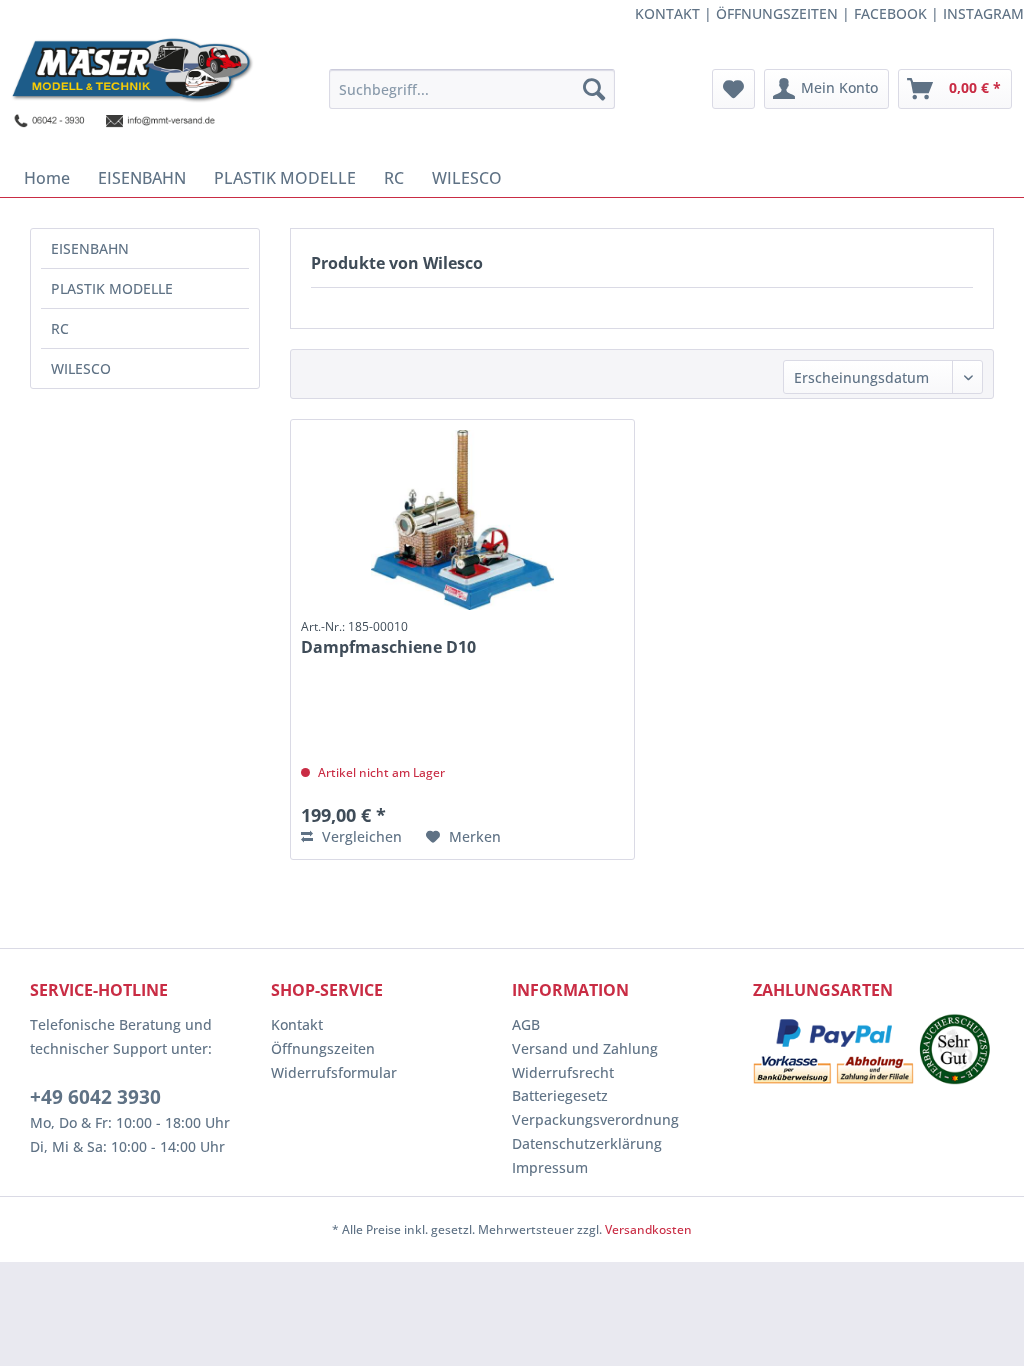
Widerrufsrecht (563, 1072)
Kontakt (297, 1024)
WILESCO (81, 368)
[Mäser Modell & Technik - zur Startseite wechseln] (132, 93)
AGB (526, 1024)
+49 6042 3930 (95, 1097)
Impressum (550, 1167)
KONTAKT (667, 13)
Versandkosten (648, 1229)
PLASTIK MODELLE (112, 288)
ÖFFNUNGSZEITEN (777, 13)
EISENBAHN (90, 248)
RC (60, 328)
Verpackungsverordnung (595, 1119)
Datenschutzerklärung (587, 1143)
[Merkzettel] (733, 89)
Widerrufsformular (334, 1072)
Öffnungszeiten (323, 1048)
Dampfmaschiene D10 (388, 638)
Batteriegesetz (560, 1095)
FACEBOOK (890, 13)
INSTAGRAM (983, 13)
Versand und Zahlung (585, 1048)
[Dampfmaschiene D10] (462, 520)
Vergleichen (360, 836)
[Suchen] (594, 89)
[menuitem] (472, 89)
